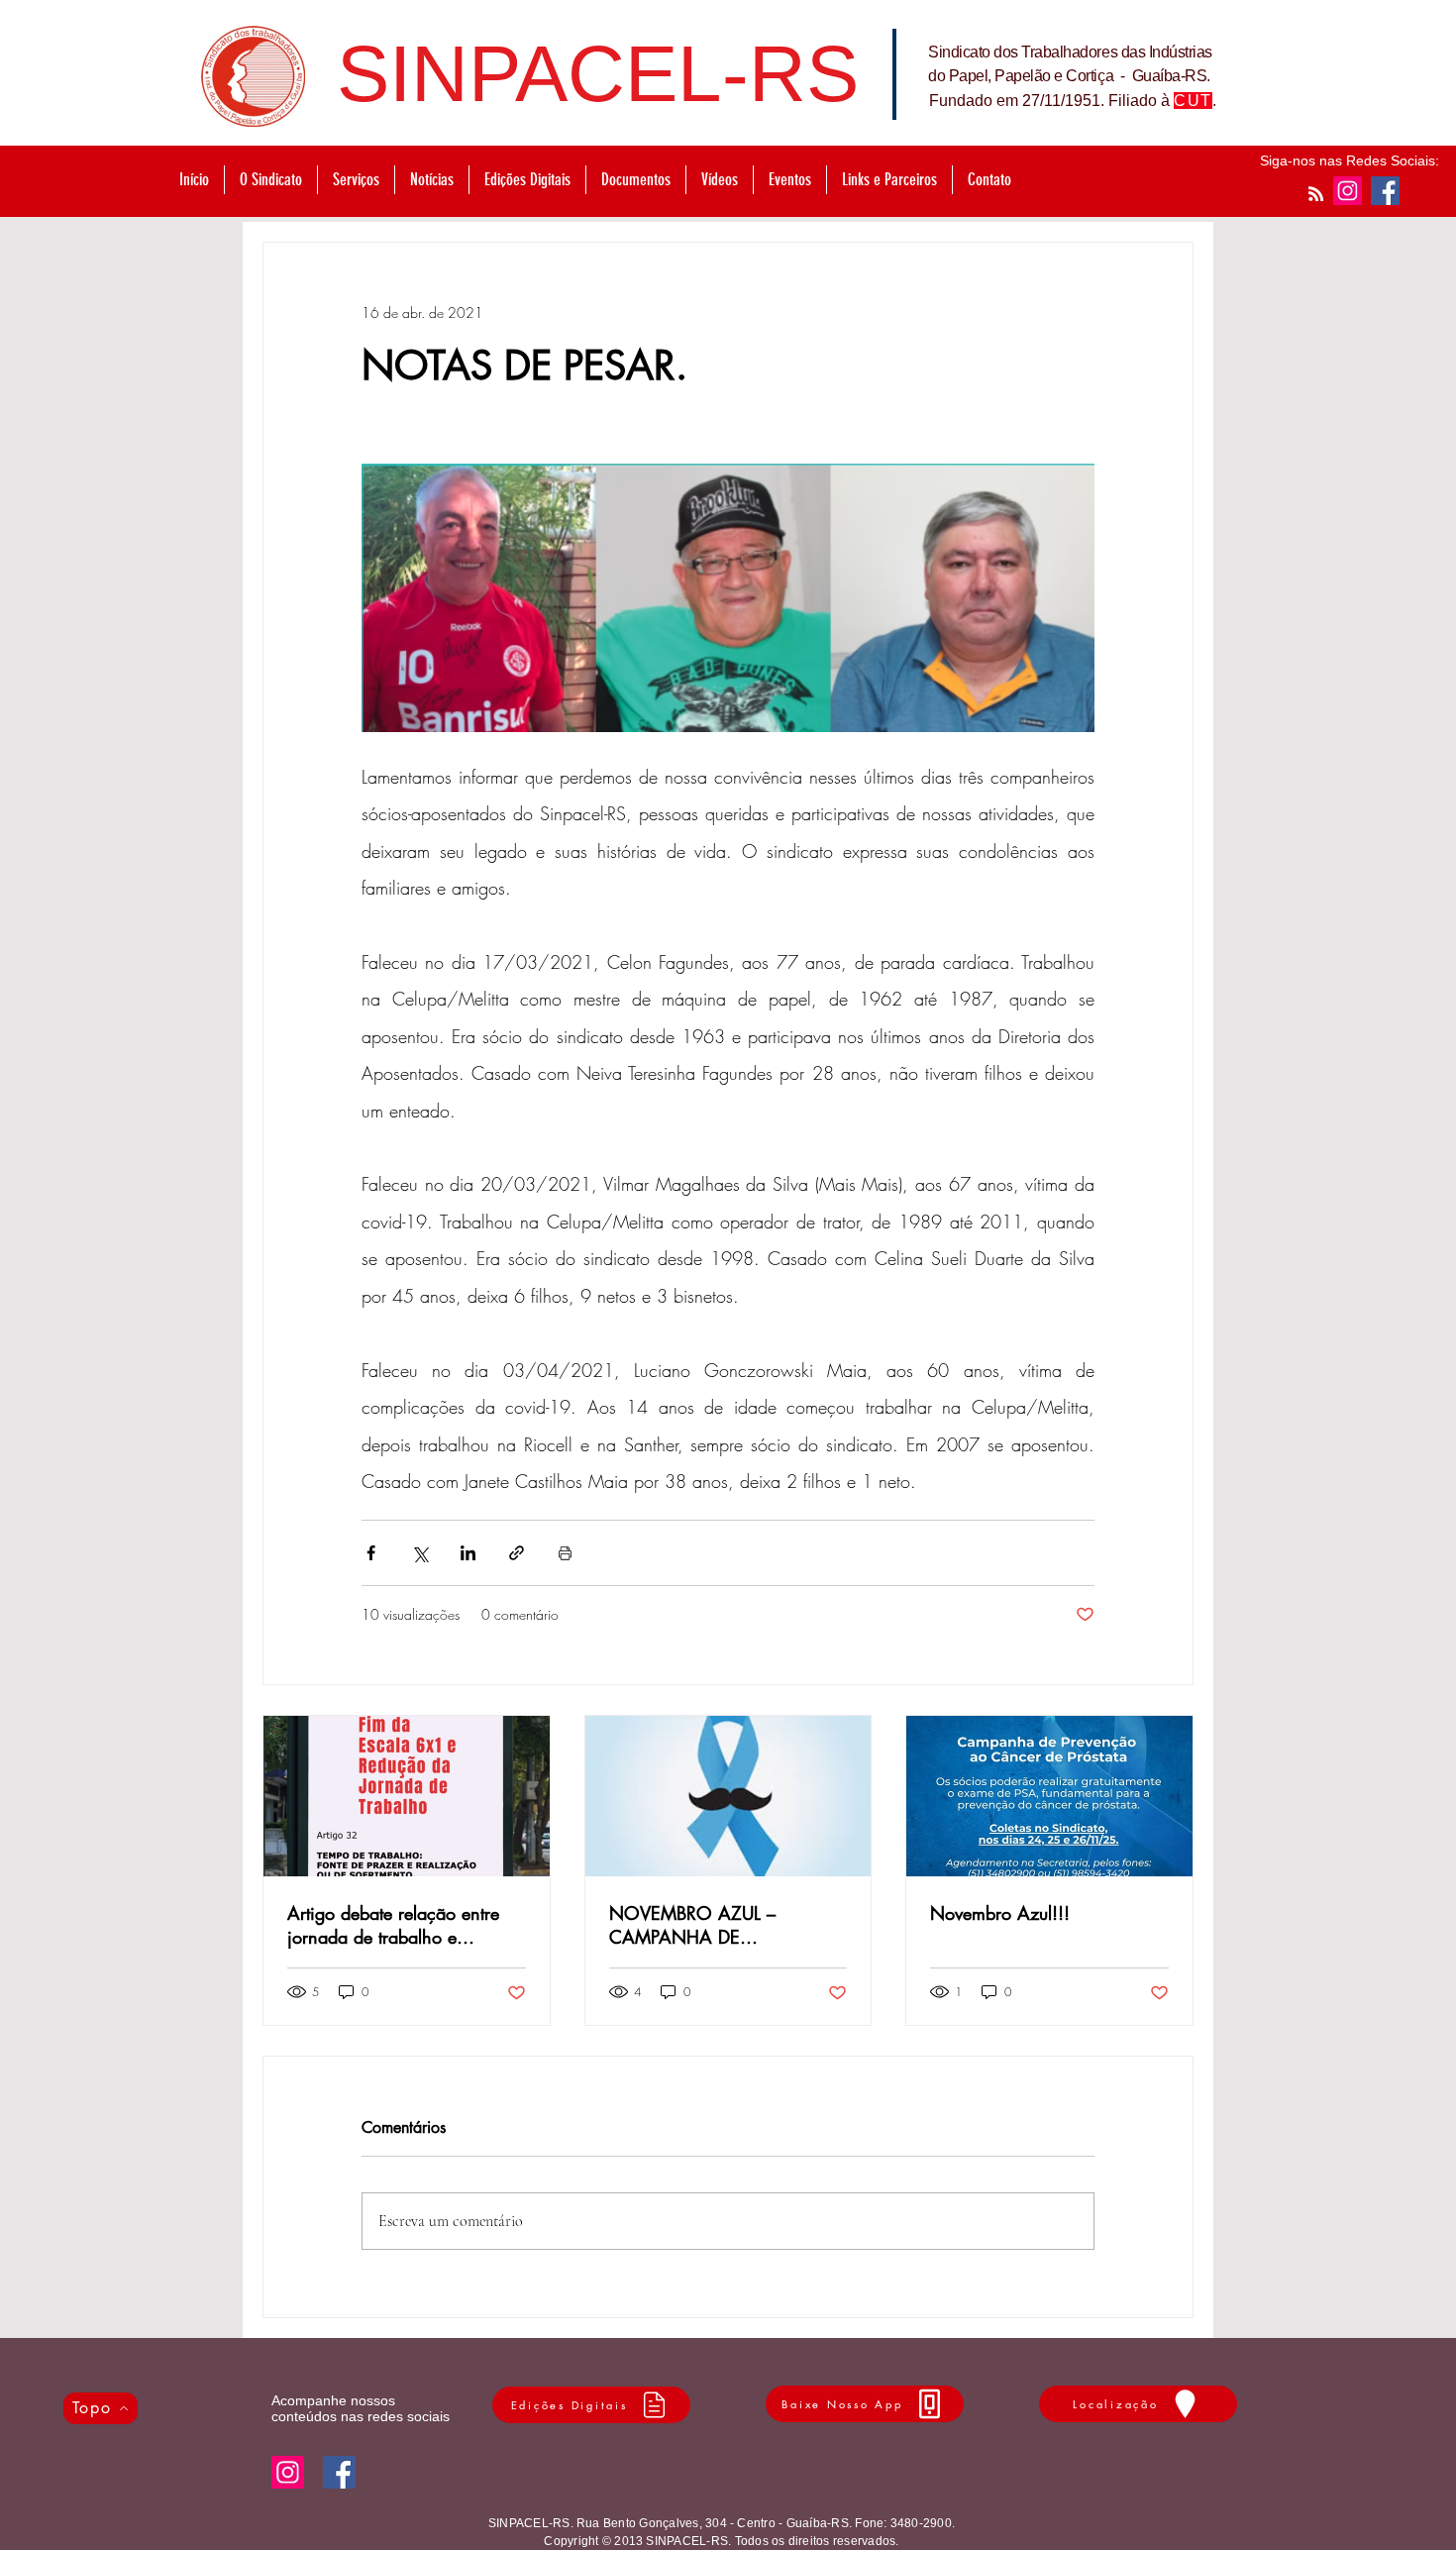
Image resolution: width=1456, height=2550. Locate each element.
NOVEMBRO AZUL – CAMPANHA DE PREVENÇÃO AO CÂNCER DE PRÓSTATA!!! (719, 1925)
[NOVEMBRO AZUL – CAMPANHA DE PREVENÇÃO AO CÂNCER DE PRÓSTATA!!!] (728, 1796)
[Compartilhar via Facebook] (371, 1553)
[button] (356, 180)
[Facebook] (1385, 191)
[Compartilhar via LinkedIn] (468, 1553)
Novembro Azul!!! (1000, 1913)
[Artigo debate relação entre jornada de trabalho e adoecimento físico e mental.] (407, 1796)
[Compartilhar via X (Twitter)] (419, 1553)
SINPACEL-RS (598, 74)
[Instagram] (1348, 191)
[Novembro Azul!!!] (1049, 1796)
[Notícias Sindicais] (1316, 194)
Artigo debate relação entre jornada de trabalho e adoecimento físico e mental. (399, 1925)
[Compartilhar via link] (517, 1553)
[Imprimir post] (565, 1553)
